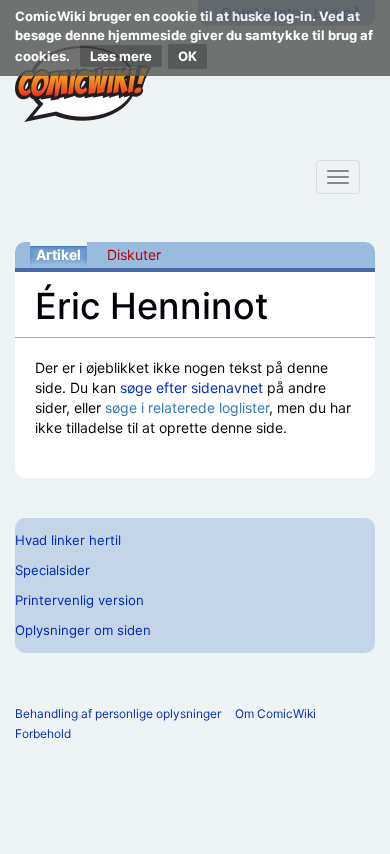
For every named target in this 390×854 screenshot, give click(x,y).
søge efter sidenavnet (191, 387)
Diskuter (134, 254)
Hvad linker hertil (68, 540)
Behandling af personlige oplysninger (118, 713)
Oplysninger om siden (83, 630)
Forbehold (43, 733)
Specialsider (52, 570)
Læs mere (121, 56)
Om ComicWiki (275, 713)
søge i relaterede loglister (187, 407)
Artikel (58, 254)
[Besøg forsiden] (83, 84)
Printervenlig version (79, 600)
